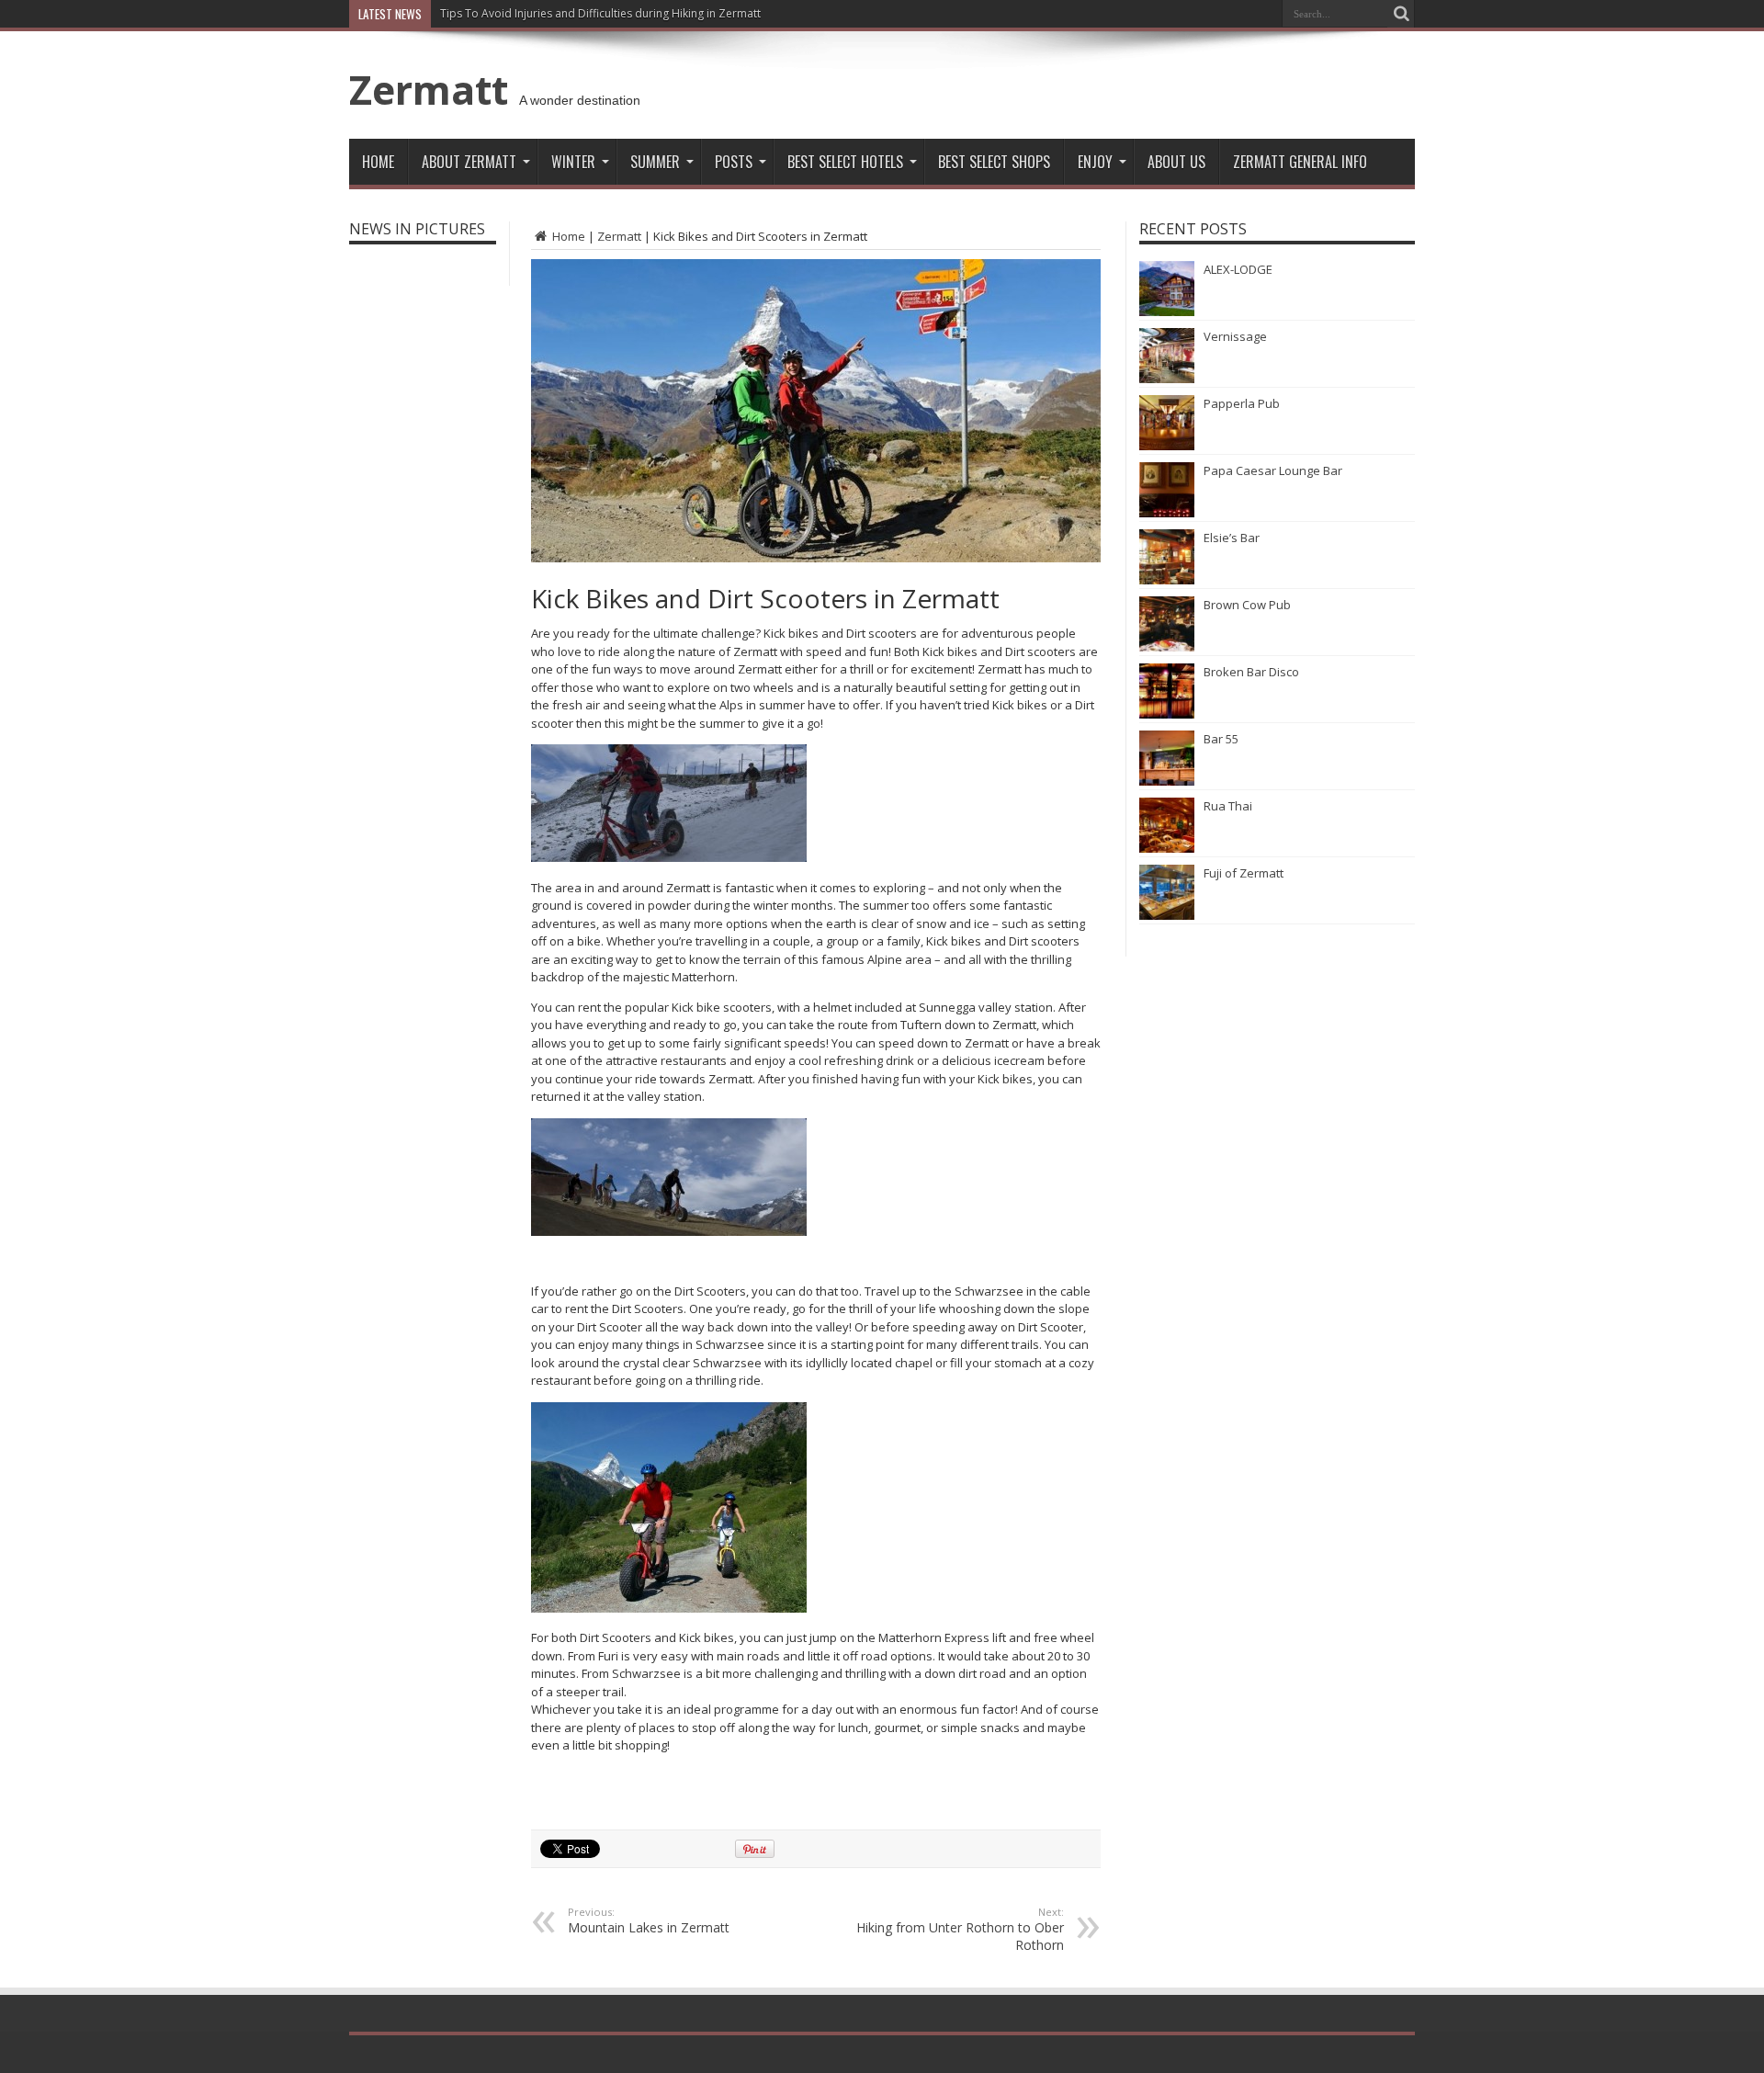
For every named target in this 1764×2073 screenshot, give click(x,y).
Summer (655, 162)
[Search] (1401, 14)
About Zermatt (469, 162)
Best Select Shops (994, 162)
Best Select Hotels (845, 162)
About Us (1176, 162)
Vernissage (1235, 336)
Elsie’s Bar (1232, 538)
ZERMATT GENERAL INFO (1300, 162)
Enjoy (1095, 162)
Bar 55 (1221, 739)
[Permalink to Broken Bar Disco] (1167, 714)
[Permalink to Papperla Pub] (1167, 446)
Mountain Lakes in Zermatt (649, 1920)
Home (378, 162)
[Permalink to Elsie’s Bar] (1167, 580)
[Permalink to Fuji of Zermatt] (1167, 915)
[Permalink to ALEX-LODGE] (1167, 312)
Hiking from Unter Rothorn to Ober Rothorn (960, 1929)
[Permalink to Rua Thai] (1167, 848)
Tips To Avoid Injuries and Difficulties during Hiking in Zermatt (600, 13)
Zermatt (429, 89)
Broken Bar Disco (1251, 672)
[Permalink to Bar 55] (1167, 781)
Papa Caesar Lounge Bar (1273, 470)
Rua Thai (1228, 806)
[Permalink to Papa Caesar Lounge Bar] (1167, 513)
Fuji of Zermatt (1244, 873)
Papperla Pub (1242, 403)
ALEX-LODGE (1238, 269)
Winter (573, 162)
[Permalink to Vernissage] (1167, 379)
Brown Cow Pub (1247, 605)
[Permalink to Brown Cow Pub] (1167, 647)
